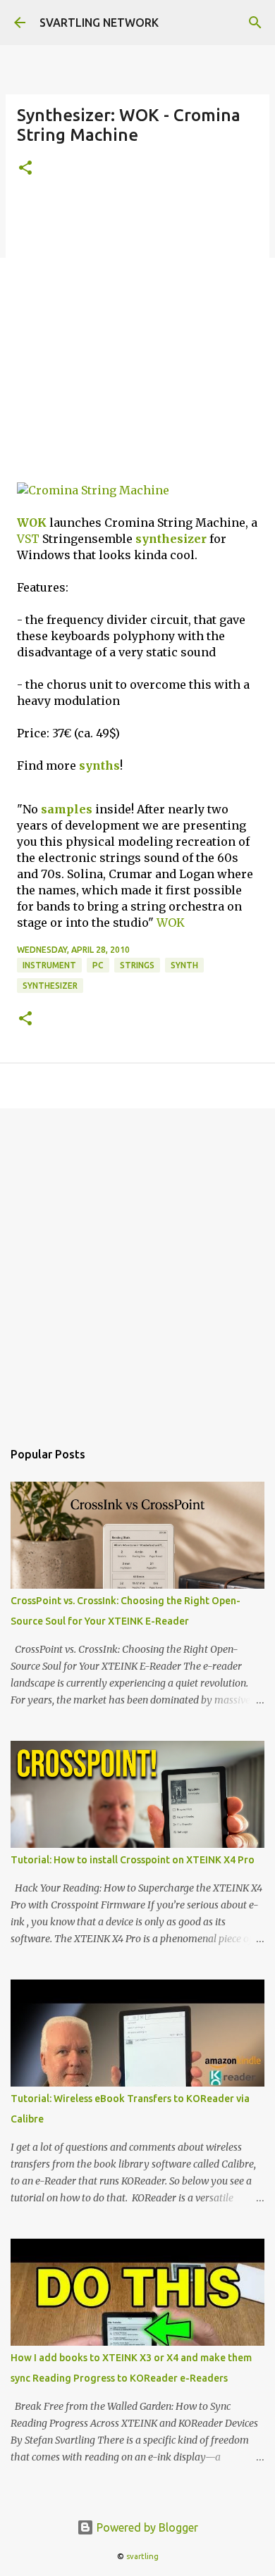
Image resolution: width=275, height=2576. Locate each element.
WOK (32, 523)
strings (137, 965)
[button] (25, 169)
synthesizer (171, 539)
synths (99, 765)
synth (184, 965)
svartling (142, 2556)
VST (28, 539)
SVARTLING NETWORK (99, 23)
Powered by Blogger (146, 2527)
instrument (49, 965)
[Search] (255, 23)
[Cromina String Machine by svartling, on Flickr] (93, 490)
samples (67, 809)
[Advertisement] (137, 338)
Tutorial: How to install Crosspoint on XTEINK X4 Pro (133, 1860)
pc (98, 965)
